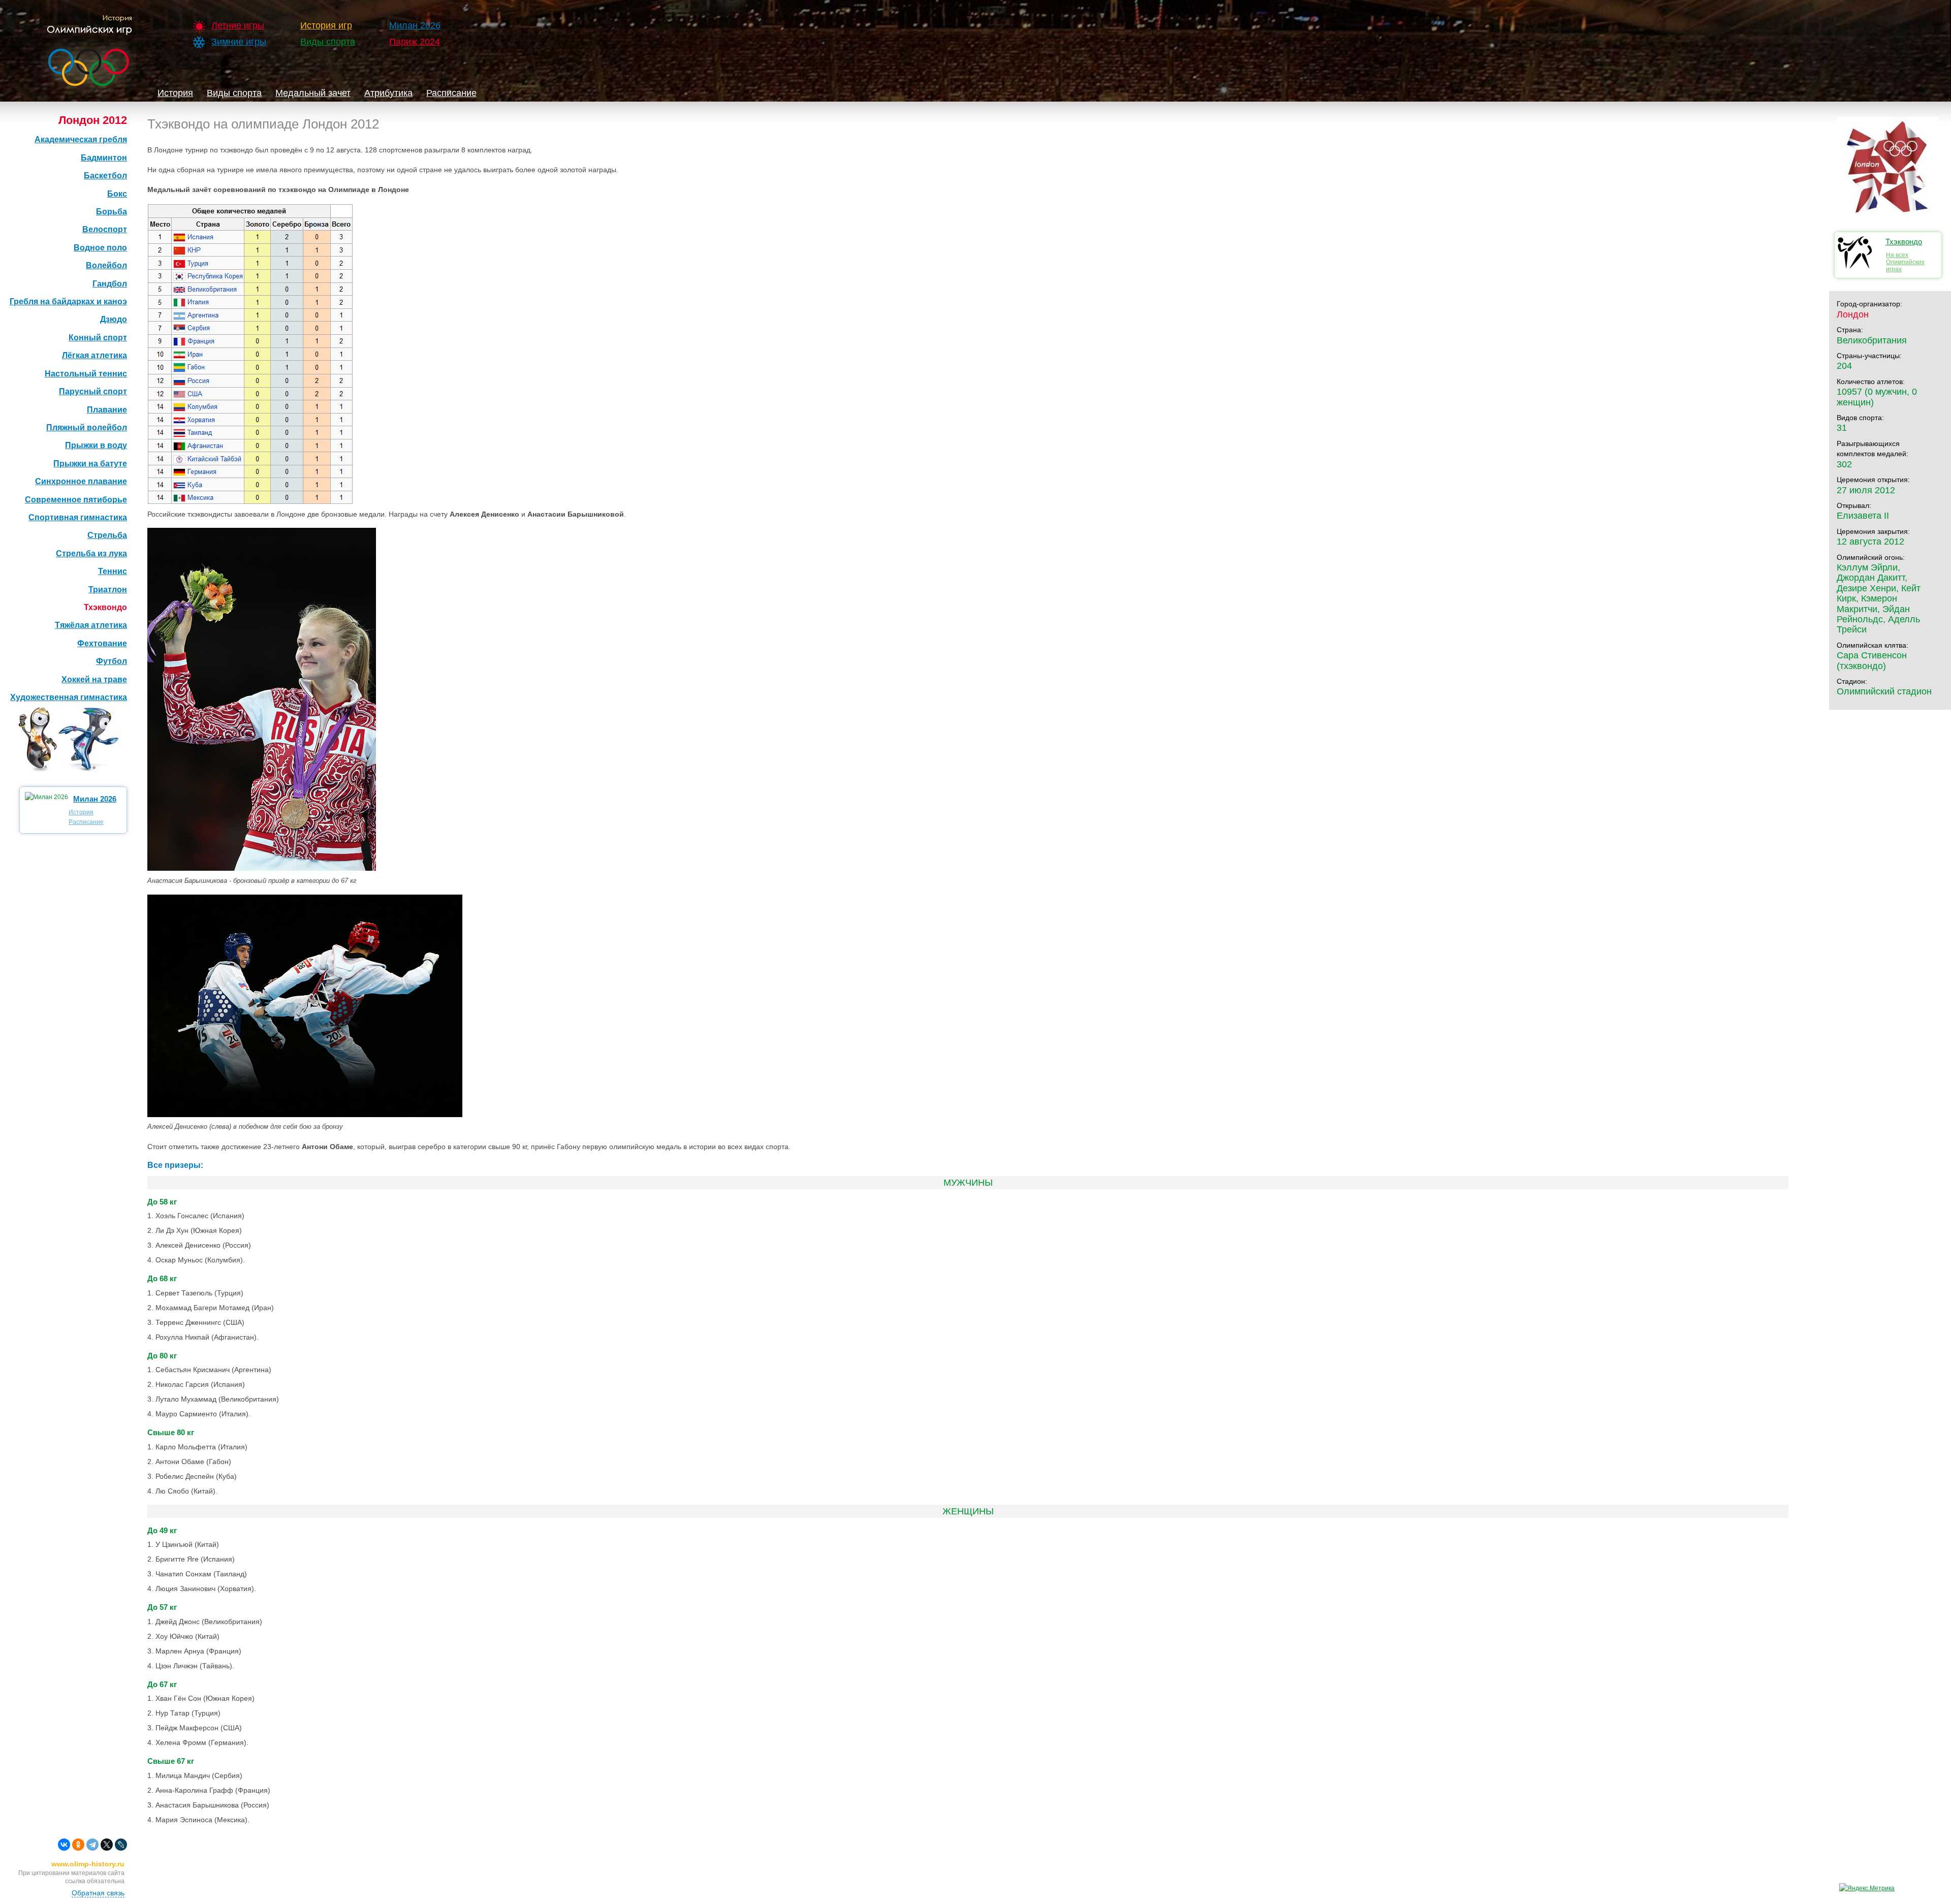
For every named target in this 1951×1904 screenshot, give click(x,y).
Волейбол (106, 265)
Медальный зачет (313, 93)
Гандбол (110, 284)
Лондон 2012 (93, 120)
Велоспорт (105, 229)
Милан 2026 (415, 25)
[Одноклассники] (78, 1845)
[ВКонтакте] (64, 1845)
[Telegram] (92, 1845)
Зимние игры (239, 42)
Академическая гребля (81, 139)
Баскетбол (105, 176)
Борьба (112, 212)
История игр (326, 25)
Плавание (107, 410)
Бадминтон (104, 158)
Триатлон (108, 590)
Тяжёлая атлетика (91, 625)
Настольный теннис (86, 374)
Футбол (112, 661)
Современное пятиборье (76, 500)
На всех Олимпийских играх (1905, 262)
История (175, 93)
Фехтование (102, 643)
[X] (107, 1845)
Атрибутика (388, 93)
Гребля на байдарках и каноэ (68, 302)
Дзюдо (114, 319)
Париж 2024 (415, 42)
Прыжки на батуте (90, 464)
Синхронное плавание (81, 481)
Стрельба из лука (91, 553)
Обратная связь (98, 1893)
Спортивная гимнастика (78, 517)
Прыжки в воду (96, 445)
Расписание (451, 93)
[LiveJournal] (121, 1845)
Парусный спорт (93, 391)
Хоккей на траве (94, 679)
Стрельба (107, 535)
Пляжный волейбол (87, 427)
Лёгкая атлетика (95, 355)
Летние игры (238, 25)
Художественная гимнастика (69, 697)
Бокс (117, 194)
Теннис (113, 571)
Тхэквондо (105, 607)
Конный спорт (98, 338)
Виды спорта (328, 42)
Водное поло (100, 248)
